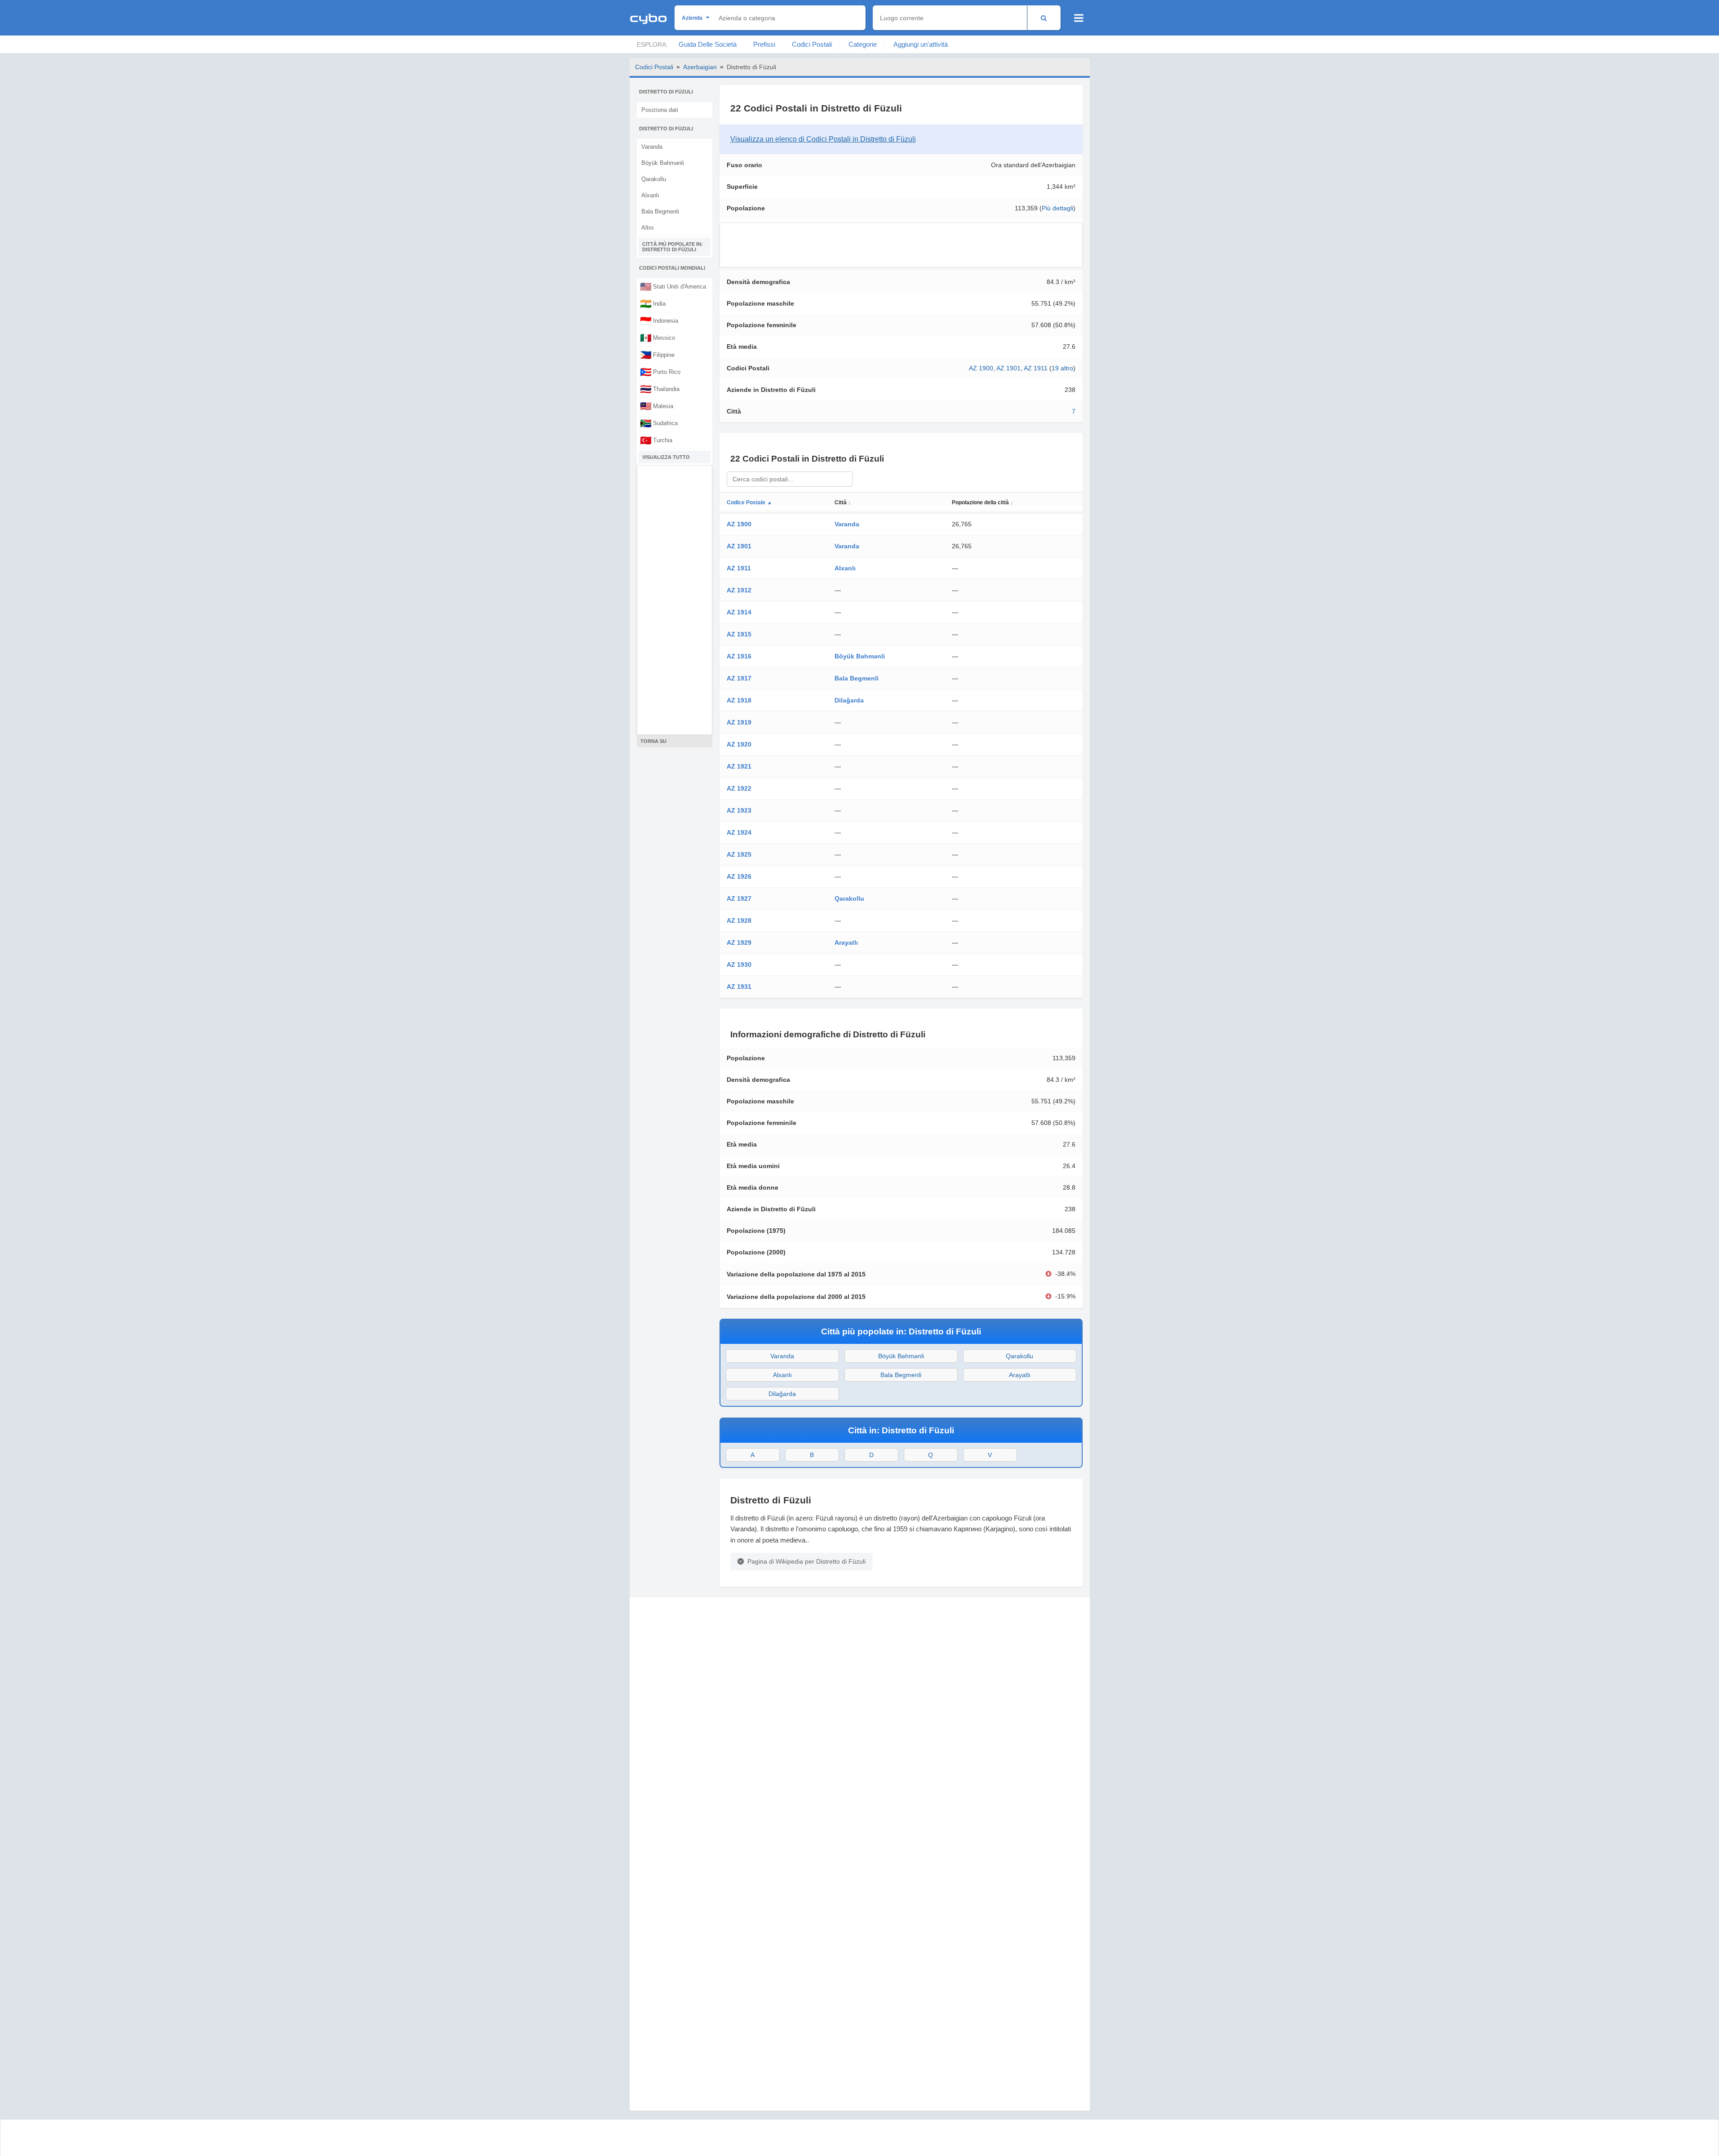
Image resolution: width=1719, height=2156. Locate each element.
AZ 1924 (739, 832)
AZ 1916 (739, 656)
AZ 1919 (739, 722)
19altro (1062, 368)
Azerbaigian (700, 67)
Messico (657, 338)
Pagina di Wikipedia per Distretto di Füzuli (806, 1561)
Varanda (652, 147)
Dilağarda (849, 700)
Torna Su (653, 741)
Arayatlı (846, 942)
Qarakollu (654, 179)
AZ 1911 (1036, 368)
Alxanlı (650, 195)
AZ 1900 (981, 368)
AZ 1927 (739, 898)
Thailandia (660, 389)
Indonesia (659, 320)
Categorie (863, 44)
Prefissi (764, 44)
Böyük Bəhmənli (663, 163)
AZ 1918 (739, 700)
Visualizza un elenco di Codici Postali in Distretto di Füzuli (823, 139)
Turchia (656, 440)
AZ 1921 (739, 766)
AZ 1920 (739, 744)
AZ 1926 (739, 876)
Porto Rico (660, 372)
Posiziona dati (660, 110)
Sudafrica (659, 423)
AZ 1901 (1008, 368)
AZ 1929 (739, 942)
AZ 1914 (739, 612)
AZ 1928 (739, 920)
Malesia (657, 406)
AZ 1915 (739, 634)
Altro (647, 228)
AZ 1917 (739, 678)
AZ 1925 (739, 854)
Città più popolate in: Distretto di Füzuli (673, 247)
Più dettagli (1057, 208)
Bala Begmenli (660, 211)
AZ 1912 (739, 590)
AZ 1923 (739, 810)
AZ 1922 (739, 788)
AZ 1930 (739, 965)
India (653, 303)
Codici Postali (812, 44)
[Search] (1044, 18)
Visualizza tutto (666, 457)
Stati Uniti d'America (673, 286)
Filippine (657, 355)
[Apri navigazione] (1079, 18)
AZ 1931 (739, 987)
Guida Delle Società (708, 44)
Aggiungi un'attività (921, 44)
